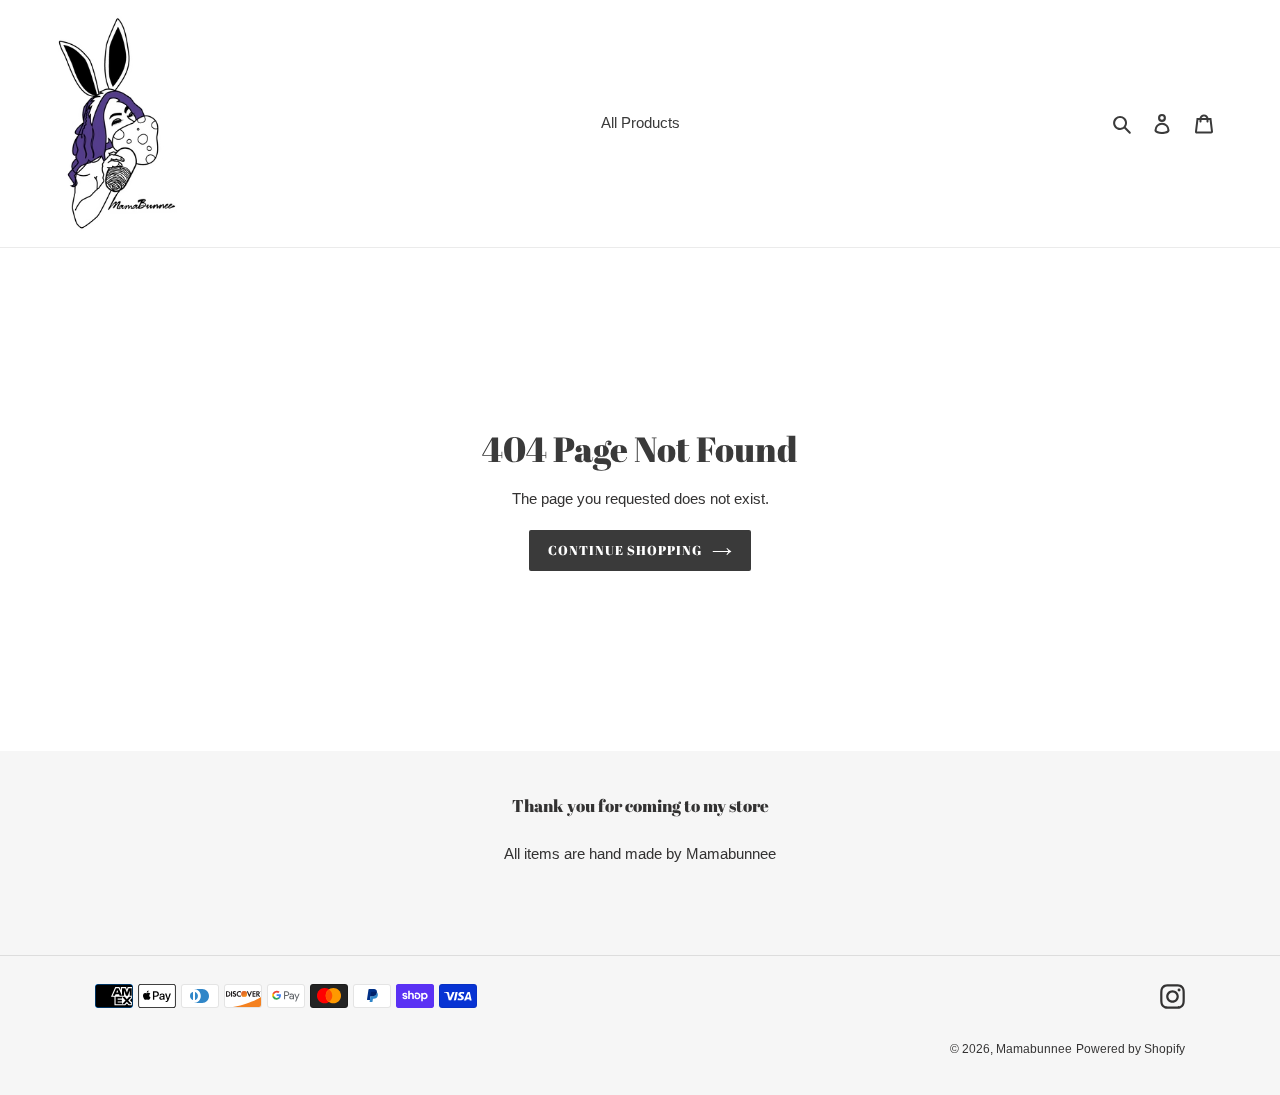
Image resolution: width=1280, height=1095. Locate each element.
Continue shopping (625, 550)
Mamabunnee (1034, 1049)
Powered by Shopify (1130, 1049)
